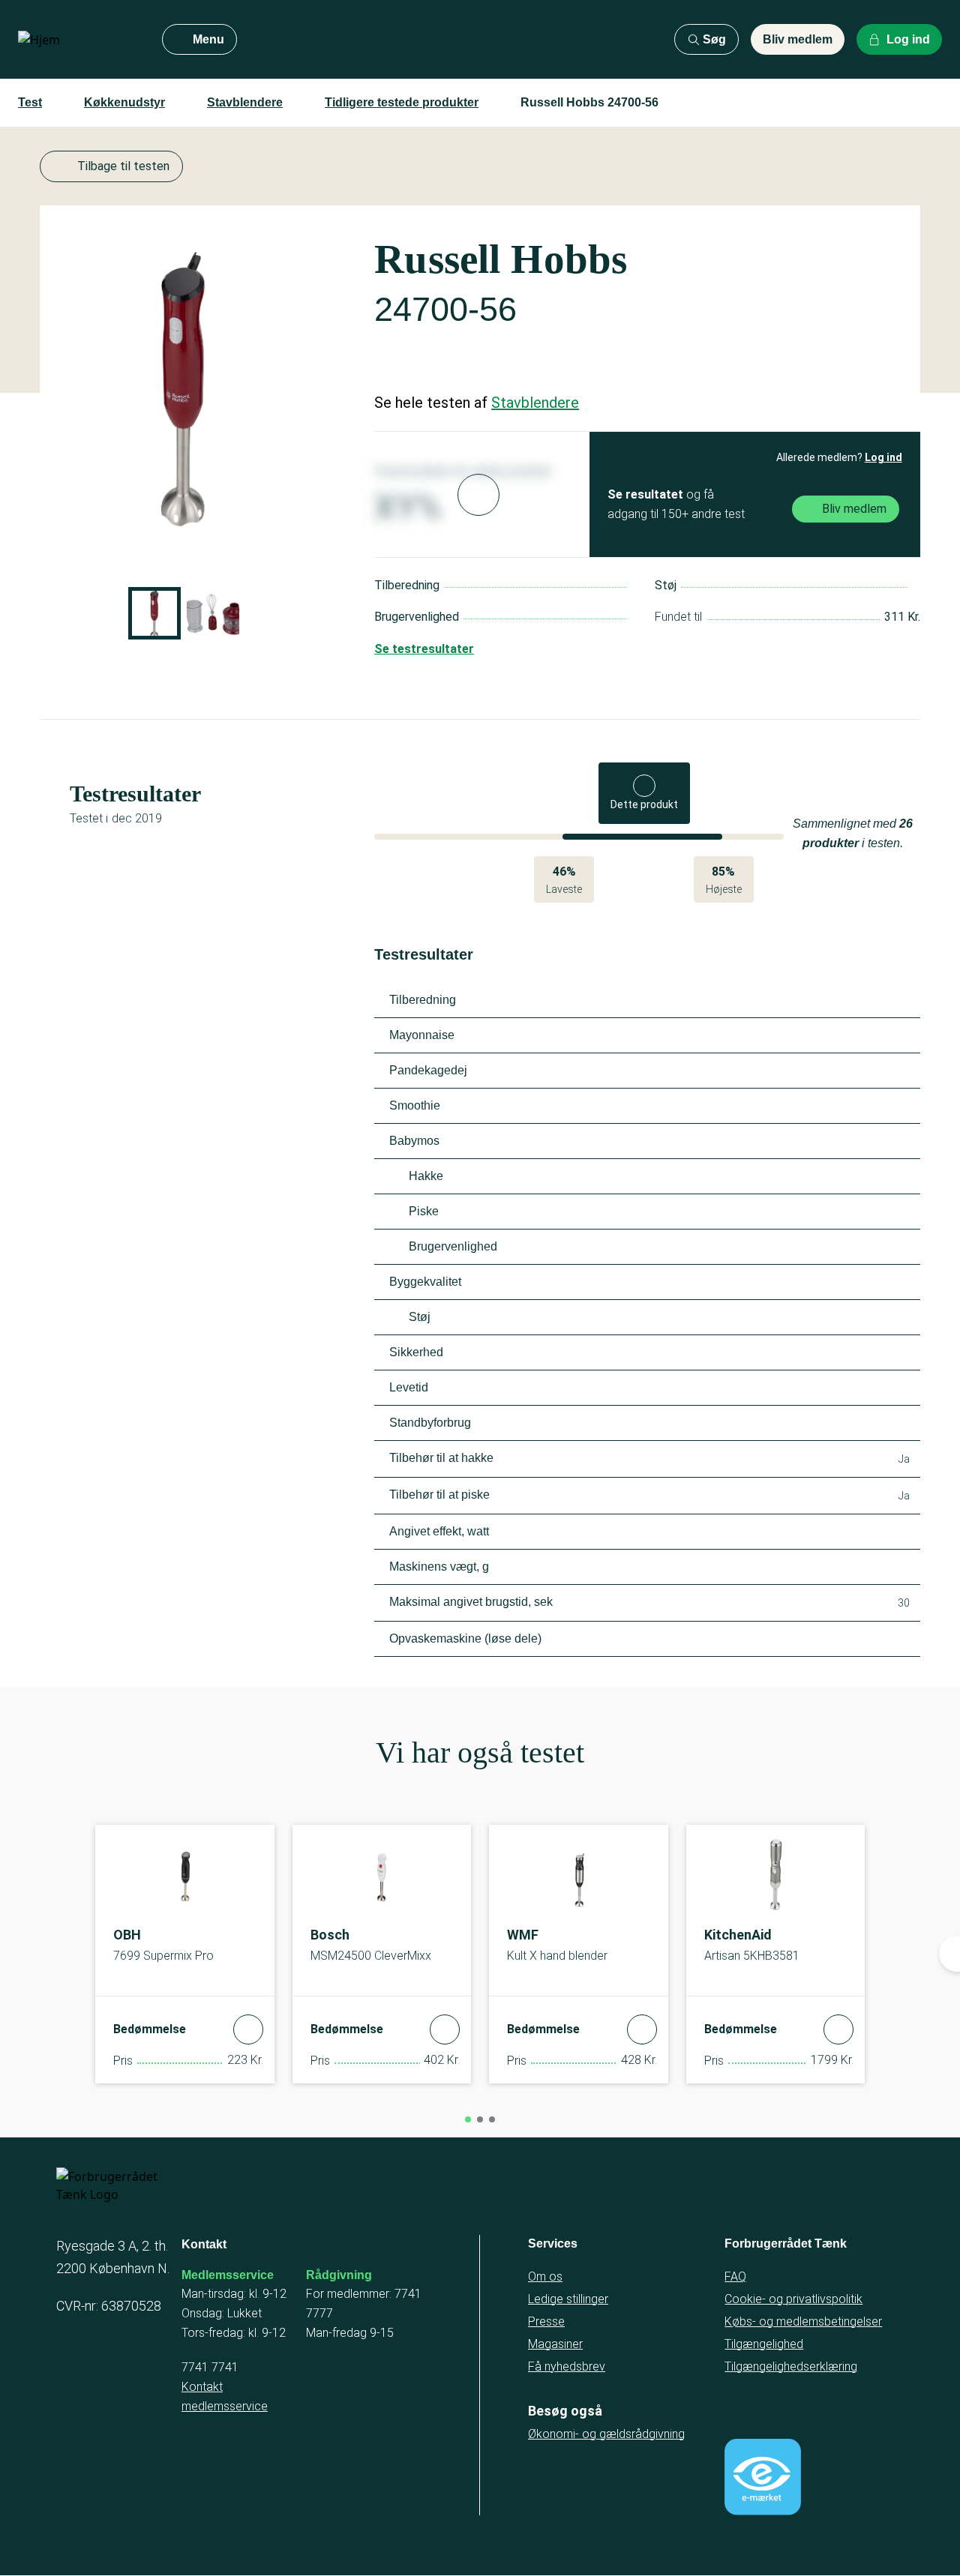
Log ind (883, 457)
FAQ (735, 2276)
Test (30, 102)
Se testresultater (424, 649)
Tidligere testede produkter (402, 102)
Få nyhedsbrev (567, 2366)
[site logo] (78, 40)
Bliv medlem (798, 39)
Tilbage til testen (123, 166)
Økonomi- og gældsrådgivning (606, 2434)
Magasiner (555, 2344)
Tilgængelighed (764, 2344)
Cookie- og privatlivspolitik (793, 2299)
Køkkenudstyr (124, 102)
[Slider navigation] (468, 2119)
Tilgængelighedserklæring (791, 2366)
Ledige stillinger (568, 2299)
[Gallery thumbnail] (154, 613)
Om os (545, 2276)
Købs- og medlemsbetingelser (803, 2321)
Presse (546, 2321)
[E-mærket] (763, 2477)
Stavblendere (245, 102)
